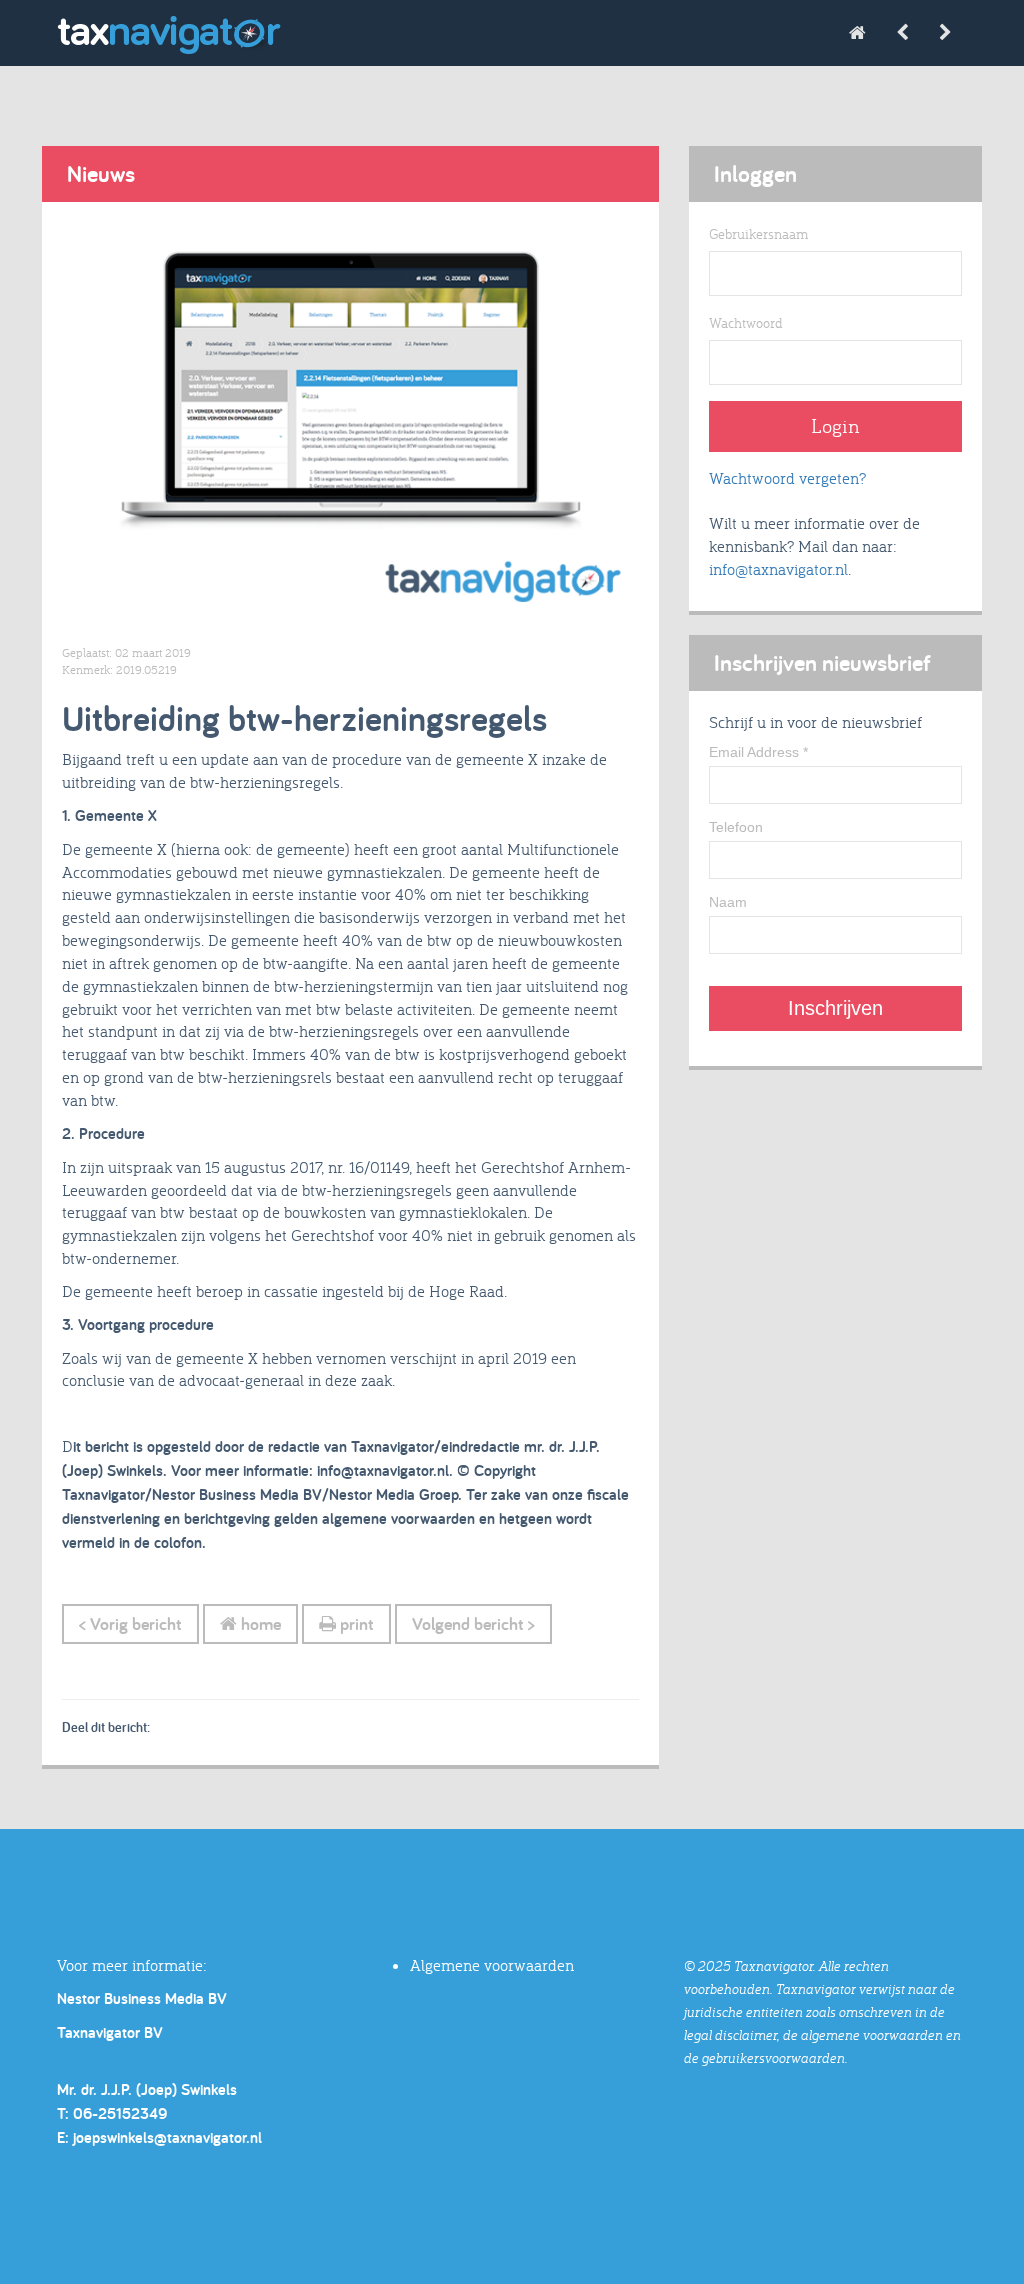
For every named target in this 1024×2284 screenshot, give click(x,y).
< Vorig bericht (130, 1623)
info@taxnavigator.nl (778, 569)
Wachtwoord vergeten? (787, 478)
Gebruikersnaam (758, 234)
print (355, 1623)
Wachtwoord (746, 323)
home (259, 1623)
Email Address (758, 752)
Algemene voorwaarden (492, 1965)
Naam (728, 902)
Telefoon (736, 827)
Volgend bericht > (473, 1623)
